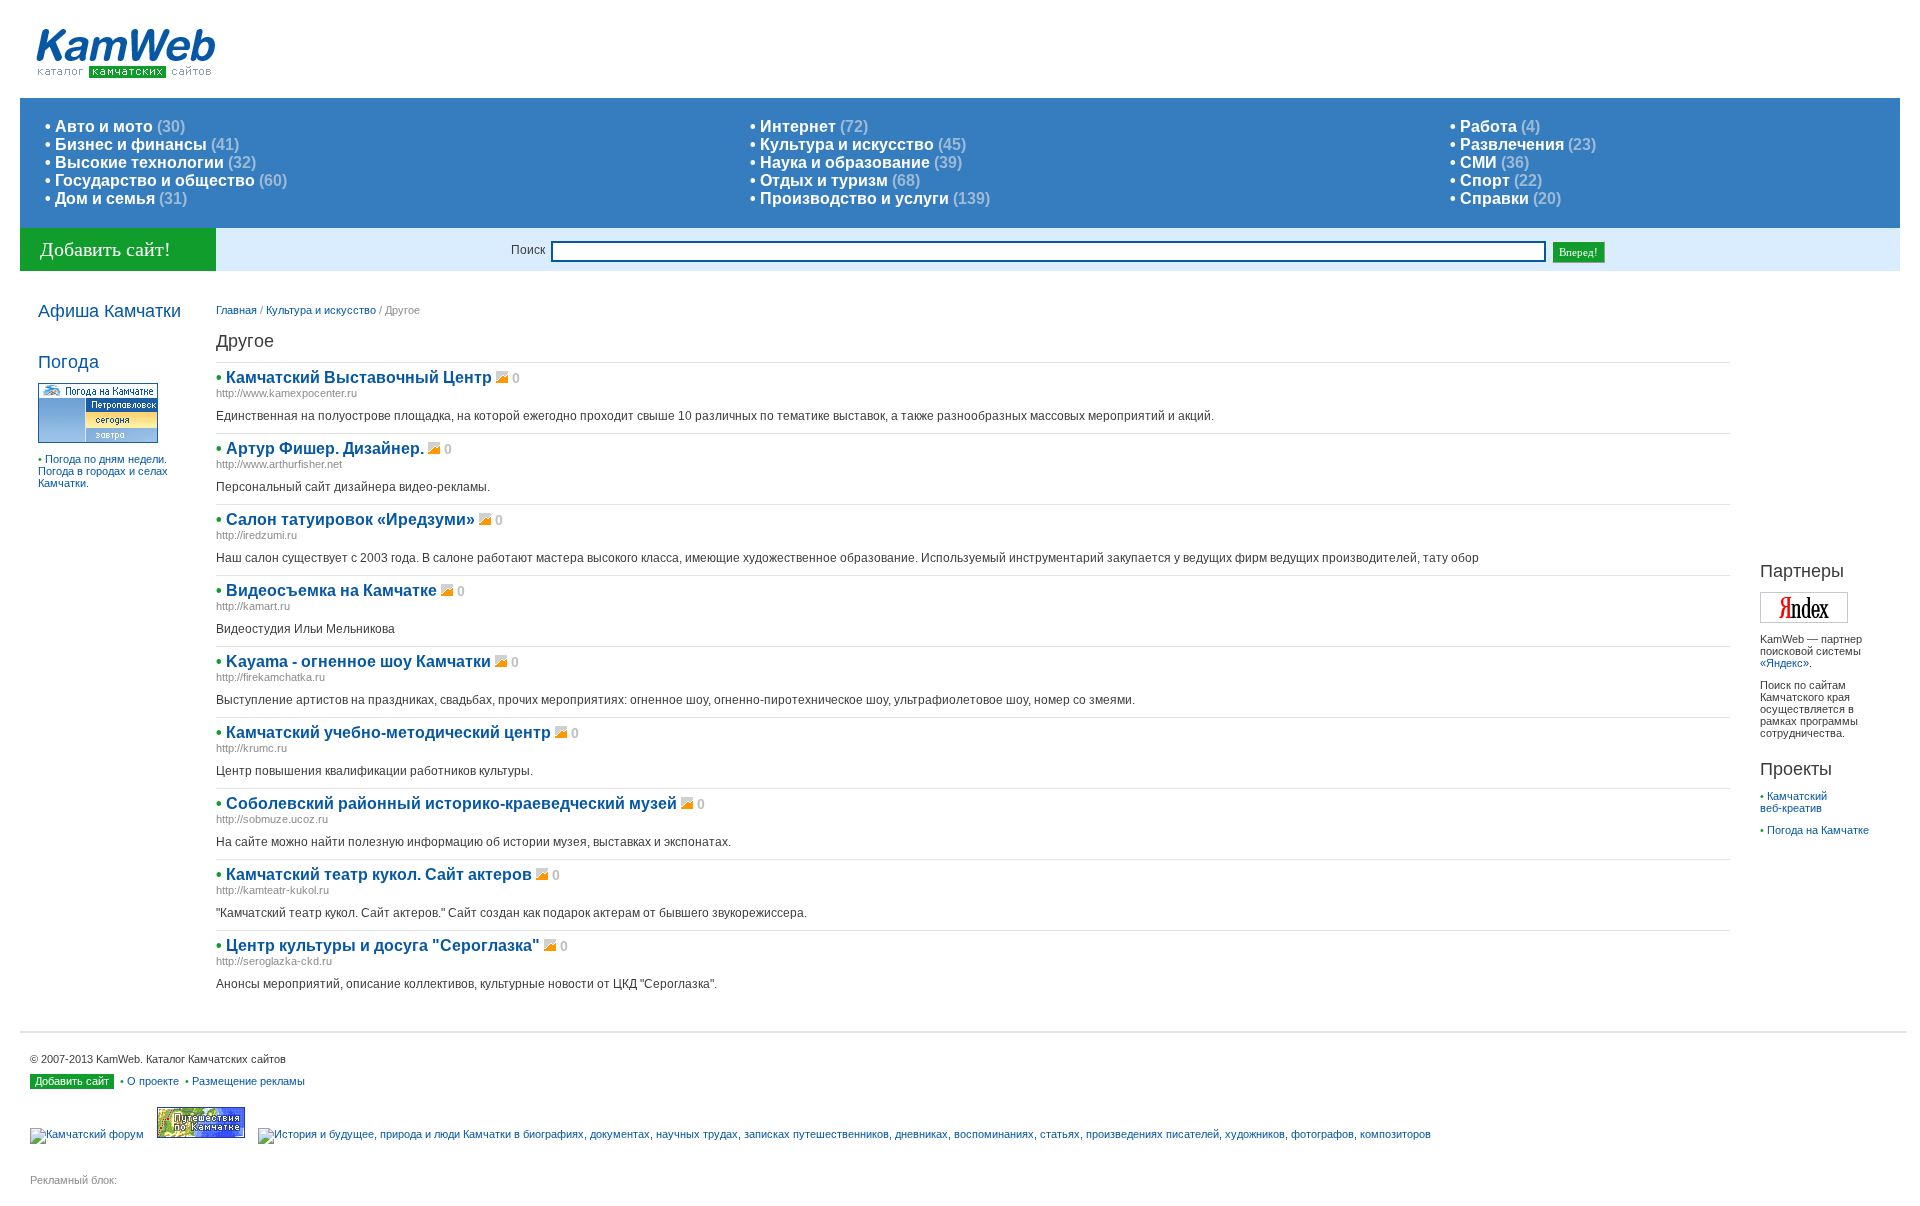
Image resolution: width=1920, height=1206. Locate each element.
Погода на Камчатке (1818, 830)
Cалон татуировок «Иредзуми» (350, 519)
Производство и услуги (854, 198)
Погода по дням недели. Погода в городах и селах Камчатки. (103, 471)
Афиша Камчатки (109, 311)
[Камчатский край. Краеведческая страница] (849, 1134)
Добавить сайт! (105, 249)
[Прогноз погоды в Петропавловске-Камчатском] (98, 439)
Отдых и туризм (824, 180)
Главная (236, 310)
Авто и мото (104, 126)
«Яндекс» (1784, 663)
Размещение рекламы (248, 1081)
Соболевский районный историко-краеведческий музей (451, 803)
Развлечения (1512, 144)
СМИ (1478, 162)
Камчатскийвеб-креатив (1793, 802)
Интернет (798, 126)
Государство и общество (155, 180)
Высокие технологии (139, 162)
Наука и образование (845, 162)
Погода (68, 362)
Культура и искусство (847, 144)
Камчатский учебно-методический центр (388, 732)
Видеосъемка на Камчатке (331, 590)
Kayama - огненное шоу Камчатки (358, 661)
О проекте (153, 1081)
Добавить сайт (72, 1081)
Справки (1494, 198)
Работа (1488, 126)
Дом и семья (105, 198)
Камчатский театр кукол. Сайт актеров (379, 874)
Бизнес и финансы (131, 144)
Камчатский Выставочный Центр (359, 377)
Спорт (1485, 180)
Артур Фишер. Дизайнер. (325, 448)
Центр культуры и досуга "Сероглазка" (383, 945)
